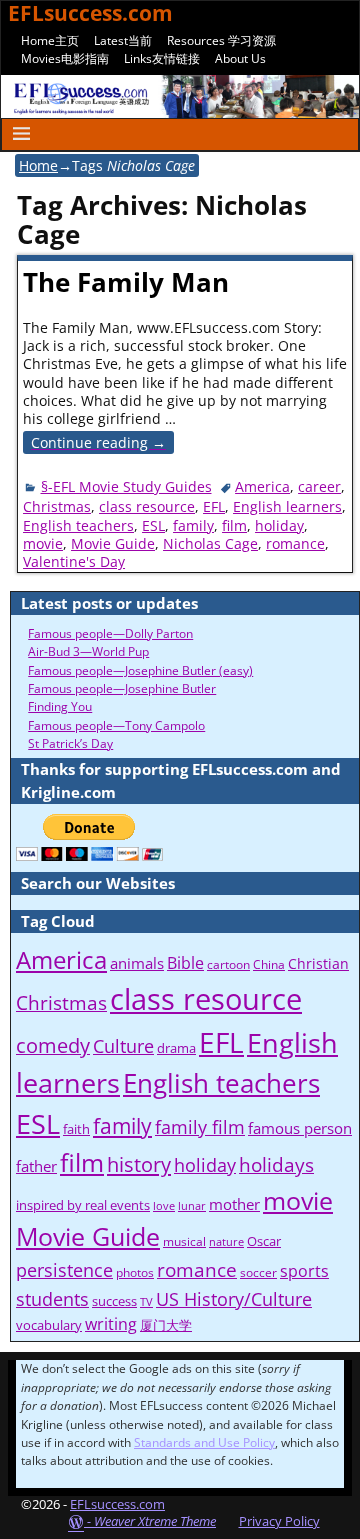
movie (43, 543)
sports (304, 1271)
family (193, 525)
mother (234, 1204)
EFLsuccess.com (117, 1504)
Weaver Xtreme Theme (155, 1521)
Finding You (60, 706)
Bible (185, 963)
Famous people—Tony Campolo (116, 725)
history (139, 1164)
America (262, 486)
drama (176, 1048)
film (234, 525)
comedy (53, 1045)
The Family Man (126, 282)
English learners (287, 506)
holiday (279, 525)
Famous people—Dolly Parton (110, 633)
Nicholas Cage (210, 543)
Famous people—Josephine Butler (122, 688)
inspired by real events (83, 1205)
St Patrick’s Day (70, 743)
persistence (64, 1270)
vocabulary (49, 1325)
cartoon (228, 964)
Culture (123, 1045)
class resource (147, 506)
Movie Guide (113, 543)
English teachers (78, 525)
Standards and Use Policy (204, 1442)
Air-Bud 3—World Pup (88, 651)
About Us (240, 58)
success (114, 1301)
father (36, 1166)
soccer (258, 1272)
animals (137, 963)
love (164, 1206)
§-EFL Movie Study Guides (126, 486)
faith (76, 1129)
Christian (318, 963)
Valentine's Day (74, 561)
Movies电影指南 (65, 58)
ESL (153, 525)
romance (295, 543)
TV (146, 1302)
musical (184, 1241)
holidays (276, 1165)
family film (200, 1127)
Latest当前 (123, 40)
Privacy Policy (279, 1521)
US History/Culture (234, 1298)
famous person (300, 1128)
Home (38, 165)
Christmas (57, 506)
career (319, 486)
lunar (192, 1206)
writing (111, 1324)
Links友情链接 (162, 58)
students (52, 1299)
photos (135, 1272)
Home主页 (50, 40)
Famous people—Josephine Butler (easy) (140, 670)
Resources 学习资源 (221, 40)
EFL (214, 506)
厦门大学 (166, 1325)
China (269, 964)
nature (226, 1242)
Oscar (264, 1241)
